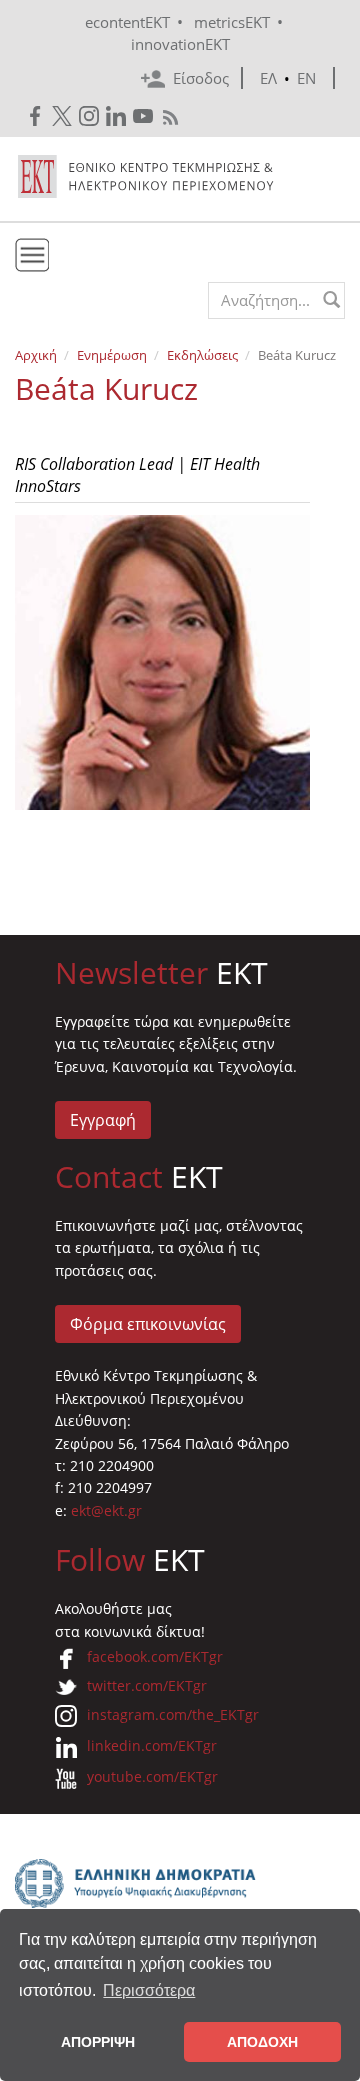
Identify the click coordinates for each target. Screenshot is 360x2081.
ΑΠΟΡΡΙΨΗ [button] (98, 2042)
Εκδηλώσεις (202, 355)
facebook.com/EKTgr (155, 1656)
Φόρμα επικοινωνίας (148, 1324)
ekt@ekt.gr (106, 1510)
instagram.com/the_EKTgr (173, 1714)
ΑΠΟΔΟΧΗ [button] (262, 2042)
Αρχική (36, 355)
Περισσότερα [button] (149, 1990)
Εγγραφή (103, 1120)
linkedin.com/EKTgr (152, 1745)
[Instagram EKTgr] (90, 116)
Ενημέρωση (112, 355)
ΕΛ (268, 78)
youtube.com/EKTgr (152, 1776)
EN (306, 78)
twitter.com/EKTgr (147, 1685)
